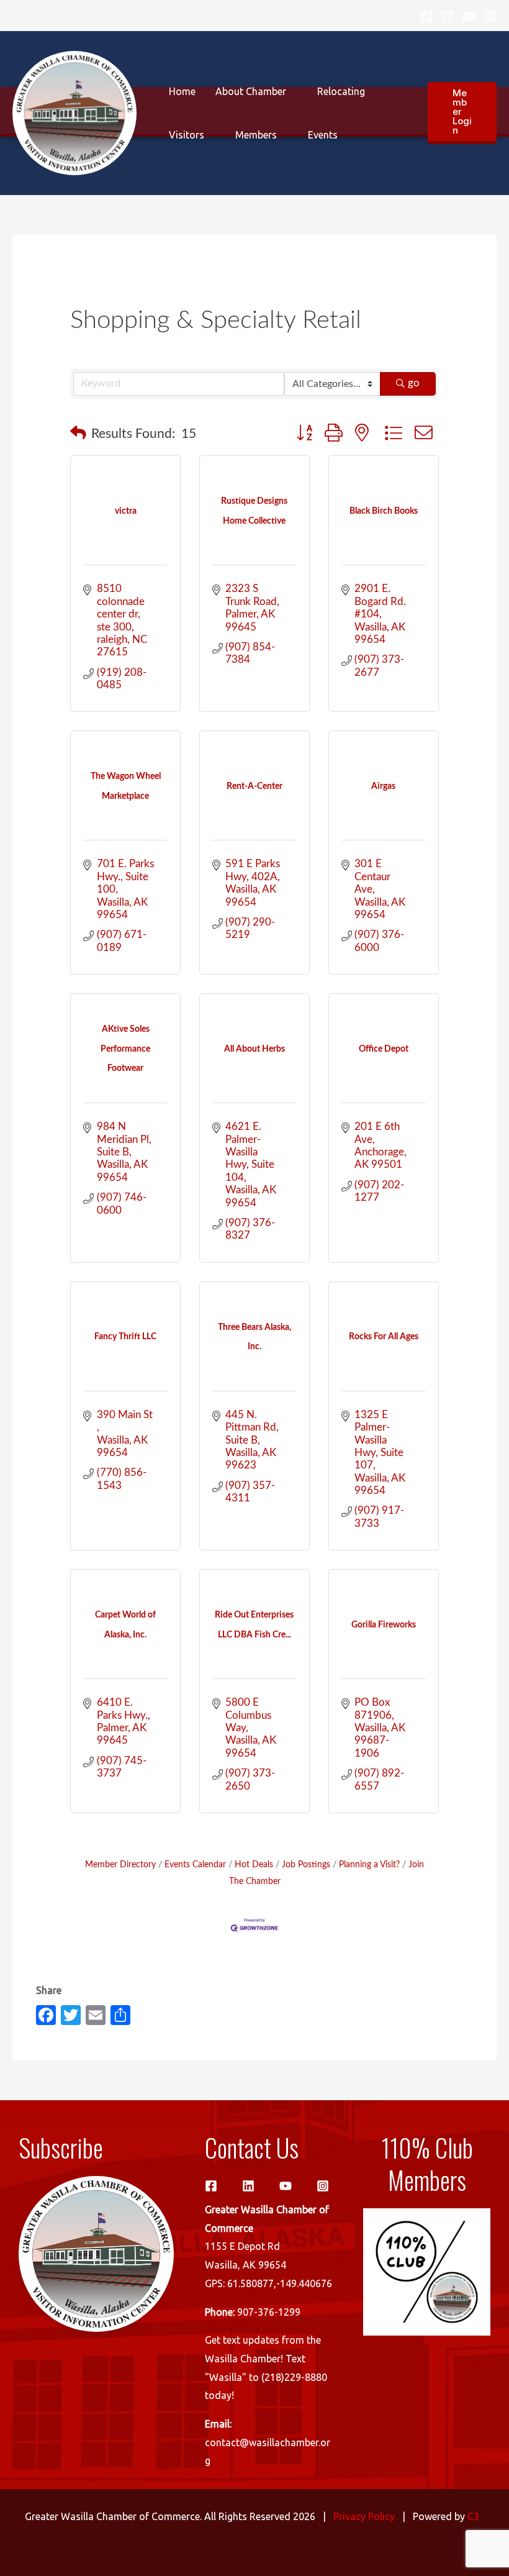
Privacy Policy (364, 2516)
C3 (473, 2516)
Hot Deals (254, 1864)
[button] (462, 113)
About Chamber (251, 91)
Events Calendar (195, 1864)
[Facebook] (426, 16)
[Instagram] (490, 16)
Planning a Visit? (369, 1864)
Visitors (187, 135)
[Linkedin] (448, 16)
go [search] (414, 383)
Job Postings (306, 1864)
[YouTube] (469, 16)
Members (256, 135)
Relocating (341, 91)
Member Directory (120, 1864)
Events (323, 135)
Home (182, 91)
